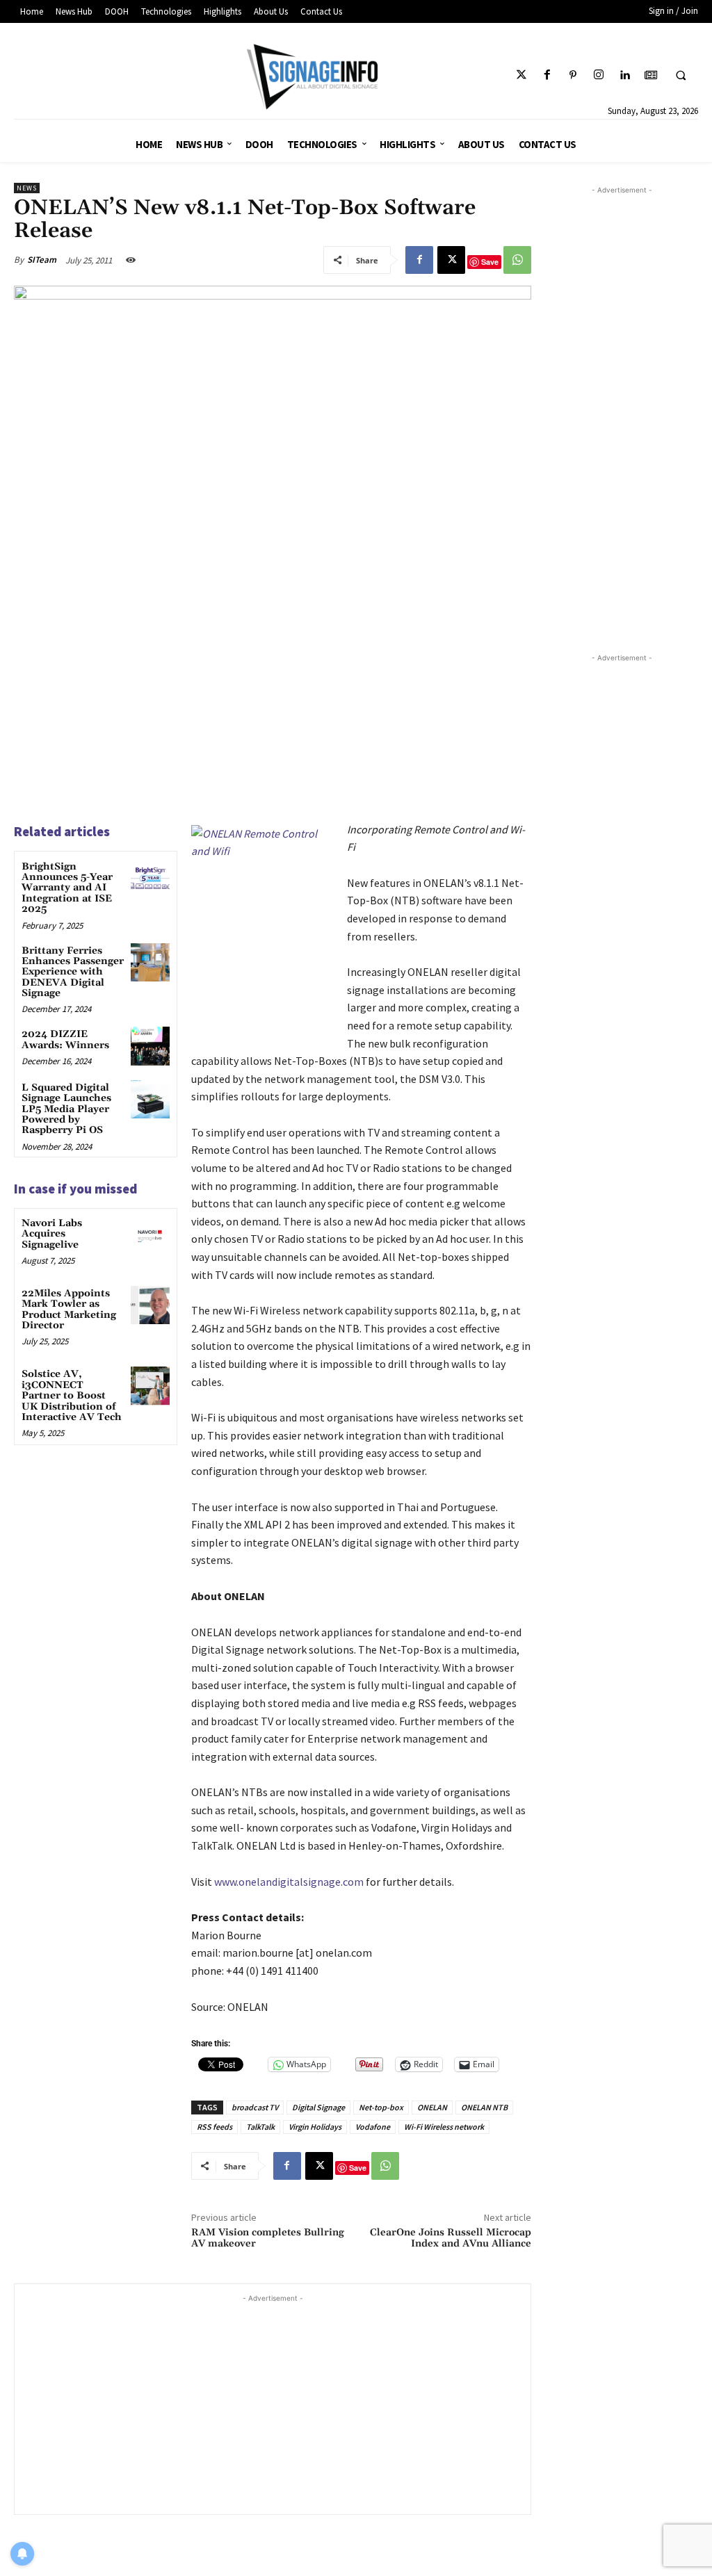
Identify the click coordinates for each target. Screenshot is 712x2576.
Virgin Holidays (315, 2127)
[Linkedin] (625, 75)
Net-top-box (381, 2107)
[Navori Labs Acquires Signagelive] (150, 1235)
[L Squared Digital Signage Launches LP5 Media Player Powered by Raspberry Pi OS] (150, 1099)
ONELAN (432, 2107)
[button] (681, 76)
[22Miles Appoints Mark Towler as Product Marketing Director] (150, 1305)
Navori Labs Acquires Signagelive (52, 1234)
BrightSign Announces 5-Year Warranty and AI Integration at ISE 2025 (67, 888)
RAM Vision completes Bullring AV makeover (268, 2239)
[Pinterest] (573, 75)
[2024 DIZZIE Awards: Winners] (150, 1046)
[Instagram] (599, 75)
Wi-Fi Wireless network (444, 2127)
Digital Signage (318, 2107)
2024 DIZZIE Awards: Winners (65, 1040)
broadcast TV (255, 2107)
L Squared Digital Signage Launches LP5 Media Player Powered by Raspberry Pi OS (66, 1109)
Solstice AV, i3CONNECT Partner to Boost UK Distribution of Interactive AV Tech (72, 1396)
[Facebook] (547, 75)
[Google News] (650, 75)
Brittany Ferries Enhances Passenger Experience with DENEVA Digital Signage (73, 972)
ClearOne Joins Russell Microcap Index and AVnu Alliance (451, 2239)
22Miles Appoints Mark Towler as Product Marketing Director (69, 1310)
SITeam (42, 260)
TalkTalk (260, 2127)
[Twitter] (521, 75)
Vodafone (373, 2127)
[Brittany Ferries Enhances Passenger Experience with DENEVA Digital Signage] (150, 962)
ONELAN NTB (484, 2107)
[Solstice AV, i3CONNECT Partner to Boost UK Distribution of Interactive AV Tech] (150, 1386)
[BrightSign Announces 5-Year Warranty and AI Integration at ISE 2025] (150, 878)
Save (490, 262)
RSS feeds (215, 2127)
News (27, 188)
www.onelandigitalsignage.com (289, 1882)
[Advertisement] (273, 2403)
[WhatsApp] (517, 260)
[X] (451, 260)
